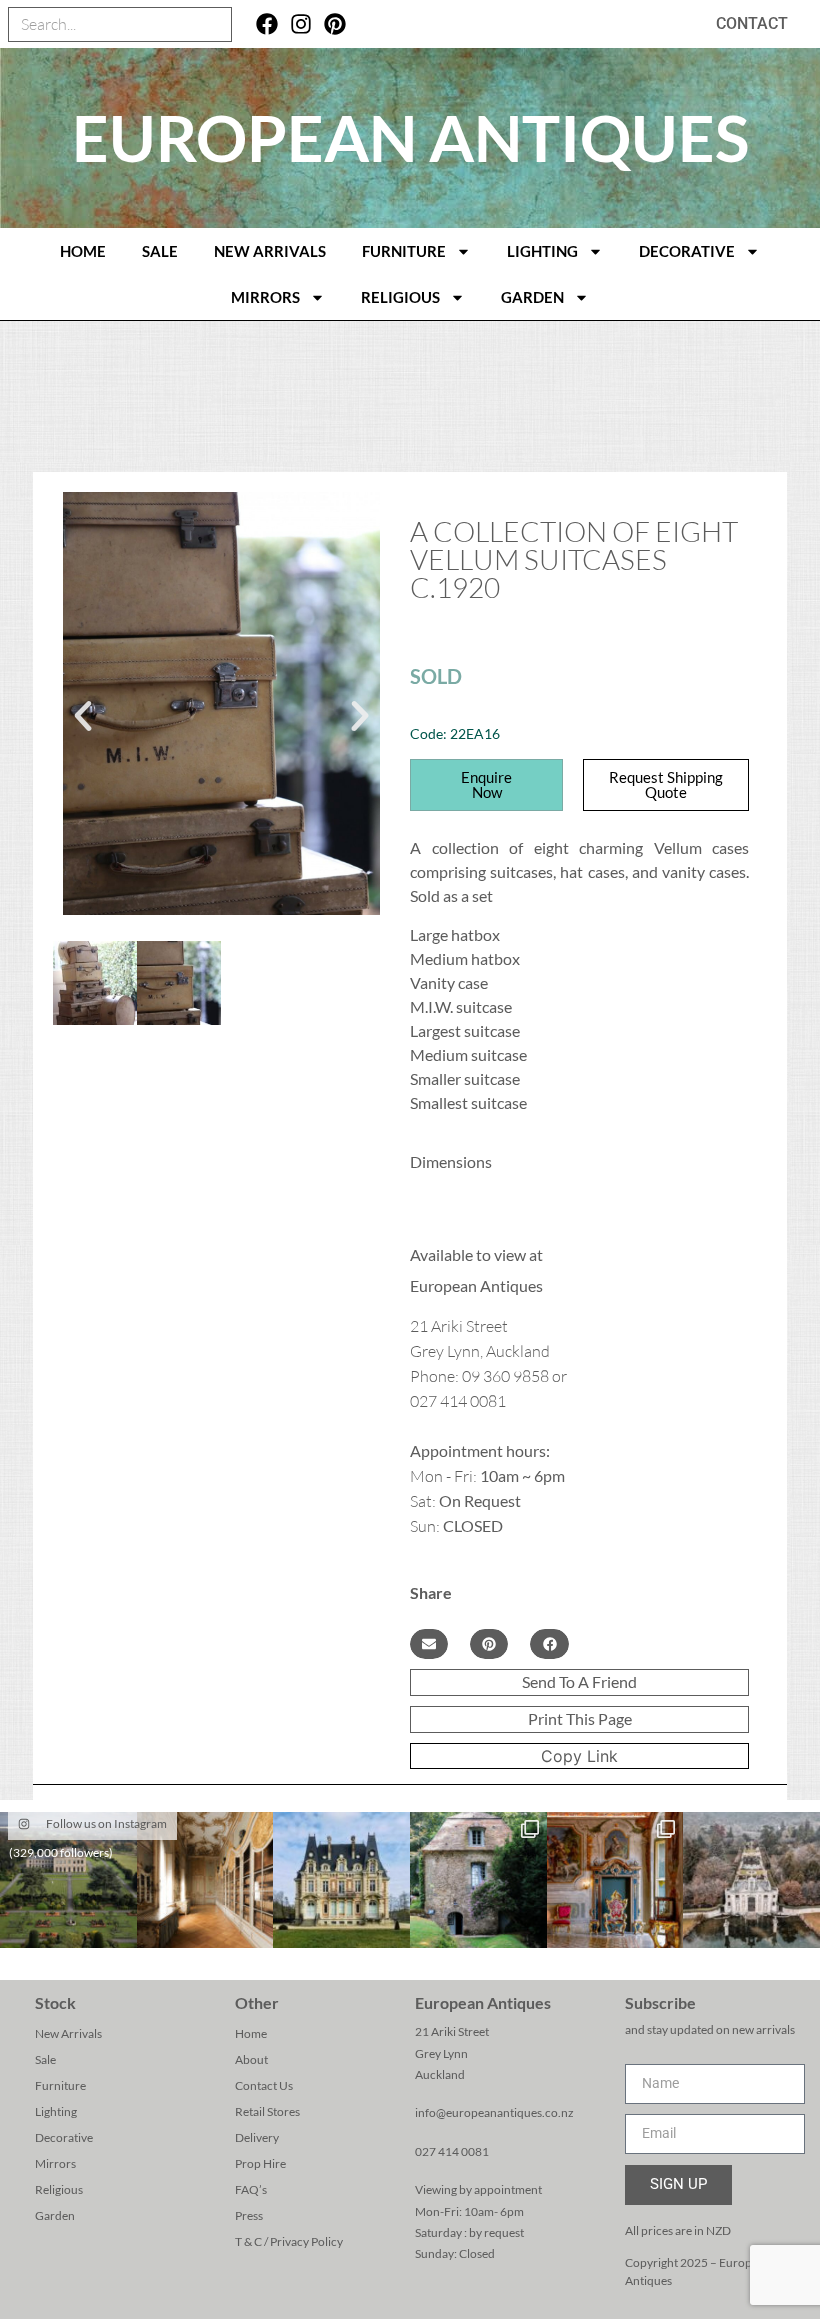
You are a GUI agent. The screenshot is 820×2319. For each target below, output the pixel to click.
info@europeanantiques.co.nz (494, 2112)
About (251, 2059)
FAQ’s (251, 2189)
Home (251, 2033)
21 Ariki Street (452, 2031)
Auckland (440, 2074)
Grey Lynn (441, 2053)
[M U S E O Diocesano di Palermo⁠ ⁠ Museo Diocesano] (615, 1880)
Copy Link (579, 1756)
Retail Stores (267, 2111)
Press (249, 2215)
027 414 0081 (452, 2151)
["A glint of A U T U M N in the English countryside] (68, 1880)
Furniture (404, 251)
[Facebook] (267, 24)
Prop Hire (260, 2163)
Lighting (542, 251)
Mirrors (265, 297)
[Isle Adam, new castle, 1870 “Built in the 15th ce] (341, 1880)
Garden (532, 297)
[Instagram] (301, 24)
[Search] (213, 24)
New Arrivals (270, 251)
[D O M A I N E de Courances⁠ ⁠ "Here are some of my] (478, 1880)
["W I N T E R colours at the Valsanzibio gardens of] (751, 1880)
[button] (83, 716)
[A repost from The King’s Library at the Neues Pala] (205, 1880)
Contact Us (264, 2085)
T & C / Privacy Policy (289, 2241)
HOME (83, 251)
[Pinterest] (335, 24)
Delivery (257, 2137)
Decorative (687, 251)
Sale (160, 251)
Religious (400, 297)
